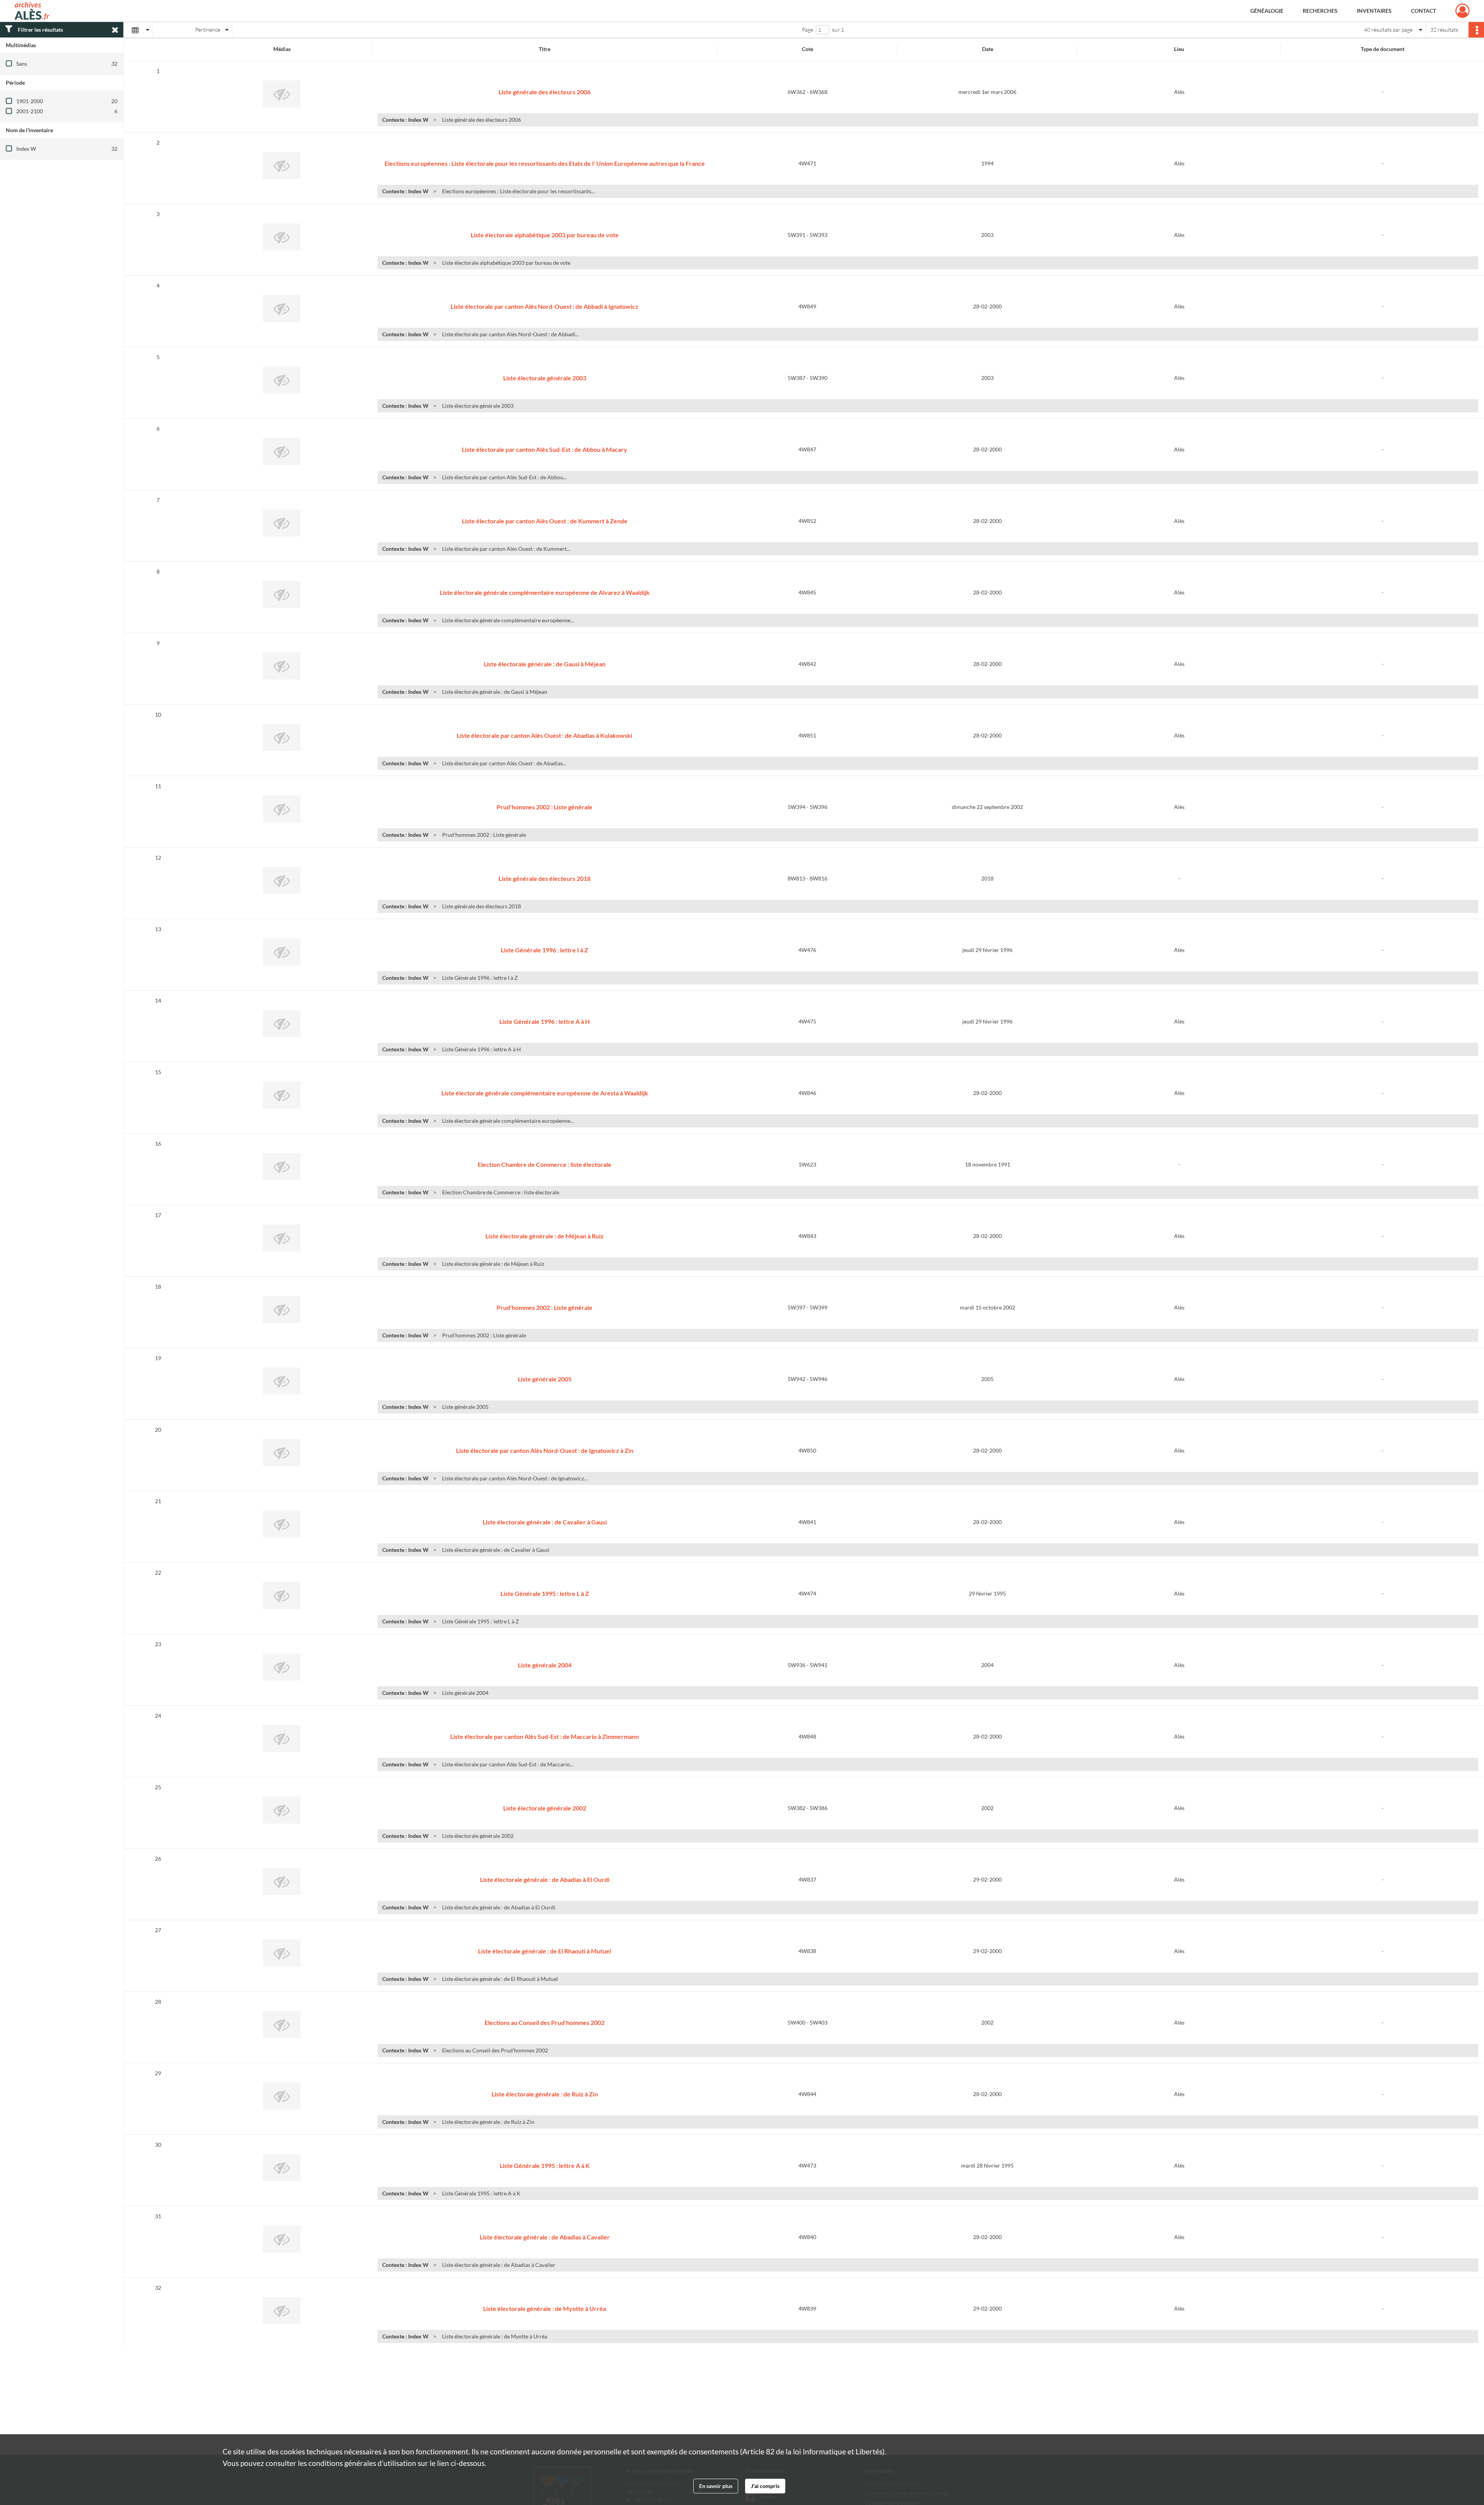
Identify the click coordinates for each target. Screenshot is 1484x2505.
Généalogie (1267, 11)
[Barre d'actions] (1476, 30)
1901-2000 (30, 101)
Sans (22, 64)
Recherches (1320, 11)
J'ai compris (765, 2486)
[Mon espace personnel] (1463, 11)
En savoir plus (716, 2486)
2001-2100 (30, 111)
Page (808, 30)
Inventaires (1374, 11)
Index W (26, 149)
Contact (1424, 11)
